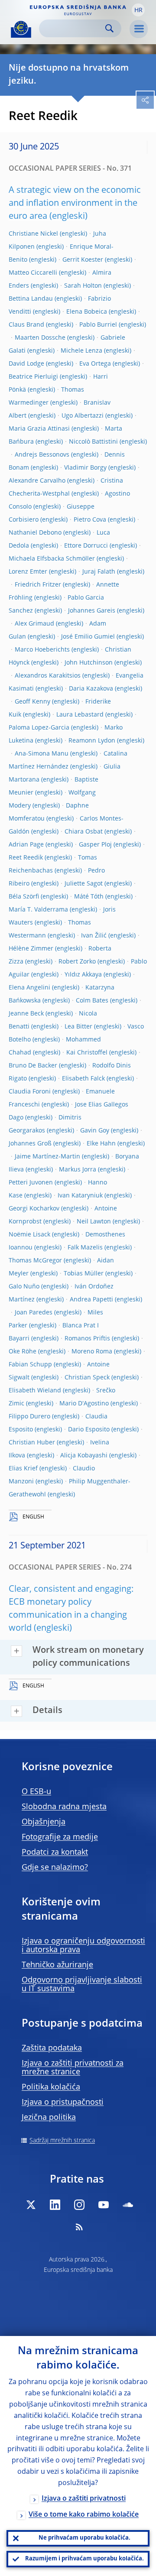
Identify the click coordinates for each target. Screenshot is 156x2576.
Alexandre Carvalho (37, 481)
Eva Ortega (95, 364)
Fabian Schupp (30, 1365)
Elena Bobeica (87, 312)
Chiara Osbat (84, 832)
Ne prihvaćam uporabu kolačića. (84, 2538)
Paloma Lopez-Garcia (39, 728)
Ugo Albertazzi (83, 416)
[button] (138, 10)
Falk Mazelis (85, 1248)
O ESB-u (36, 1792)
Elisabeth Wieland (35, 1391)
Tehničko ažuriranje (57, 1965)
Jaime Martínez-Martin (47, 1157)
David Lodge (26, 364)
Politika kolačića (51, 2087)
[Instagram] (79, 2205)
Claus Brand (26, 325)
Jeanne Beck (26, 1014)
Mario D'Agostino (84, 1404)
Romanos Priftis (87, 1339)
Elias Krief (23, 1469)
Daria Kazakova (91, 689)
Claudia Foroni (30, 1092)
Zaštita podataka (52, 2048)
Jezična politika (49, 2118)
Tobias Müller (84, 1274)
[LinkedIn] (55, 2205)
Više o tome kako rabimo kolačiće (84, 2515)
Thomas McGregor (35, 1261)
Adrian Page (26, 845)
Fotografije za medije (60, 1837)
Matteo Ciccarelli (33, 273)
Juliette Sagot (84, 884)
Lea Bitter (78, 1027)
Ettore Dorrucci (86, 546)
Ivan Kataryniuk (80, 1196)
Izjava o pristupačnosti (63, 2102)
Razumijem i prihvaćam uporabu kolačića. (84, 2559)
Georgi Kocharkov (34, 1209)
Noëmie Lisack (29, 1235)
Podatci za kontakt (55, 1853)
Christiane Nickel (33, 234)
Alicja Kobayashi (84, 1456)
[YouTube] (104, 2205)
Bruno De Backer (33, 1066)
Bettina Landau (31, 299)
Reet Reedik (26, 858)
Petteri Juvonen (31, 1183)
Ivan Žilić (94, 936)
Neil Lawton (94, 1222)
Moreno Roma (92, 1352)
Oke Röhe (23, 1352)
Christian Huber (32, 1443)
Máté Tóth (89, 897)
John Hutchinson (89, 663)
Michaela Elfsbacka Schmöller (52, 559)
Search (109, 28)
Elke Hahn (101, 1144)
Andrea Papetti (91, 1300)
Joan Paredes (34, 1313)
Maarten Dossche (40, 338)
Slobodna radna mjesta (64, 1807)
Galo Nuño (24, 1287)
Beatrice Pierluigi (33, 377)
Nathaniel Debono (35, 533)
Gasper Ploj (95, 845)
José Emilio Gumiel (88, 637)
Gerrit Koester (83, 260)
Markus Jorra (78, 1170)
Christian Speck (87, 1378)
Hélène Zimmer (31, 949)
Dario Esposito (89, 1430)
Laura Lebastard (80, 715)
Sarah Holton (83, 286)
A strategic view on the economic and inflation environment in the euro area (75, 204)
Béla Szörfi (24, 897)
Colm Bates (92, 1001)
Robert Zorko (77, 962)
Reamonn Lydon (92, 741)
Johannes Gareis (92, 611)
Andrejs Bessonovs (42, 455)
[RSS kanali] (79, 2227)
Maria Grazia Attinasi (39, 429)
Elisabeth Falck (83, 1079)
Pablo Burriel (98, 325)
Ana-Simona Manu (42, 754)
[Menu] (139, 29)
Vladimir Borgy (85, 468)
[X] (31, 2205)
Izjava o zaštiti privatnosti (84, 2499)
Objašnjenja (44, 1822)
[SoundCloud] (128, 2205)
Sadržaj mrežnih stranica (62, 2141)
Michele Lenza (81, 351)
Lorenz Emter (28, 572)
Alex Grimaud (34, 624)
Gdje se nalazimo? (55, 1868)
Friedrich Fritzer (38, 585)
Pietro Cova (90, 520)
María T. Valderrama (38, 910)
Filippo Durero (29, 1417)
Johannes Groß (30, 1144)
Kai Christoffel (87, 1053)
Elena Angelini (29, 988)
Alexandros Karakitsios (48, 676)
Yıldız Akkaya (83, 975)
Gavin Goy (95, 1131)
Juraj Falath (99, 572)
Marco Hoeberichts (42, 650)
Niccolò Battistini (93, 442)
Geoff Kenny (32, 702)
